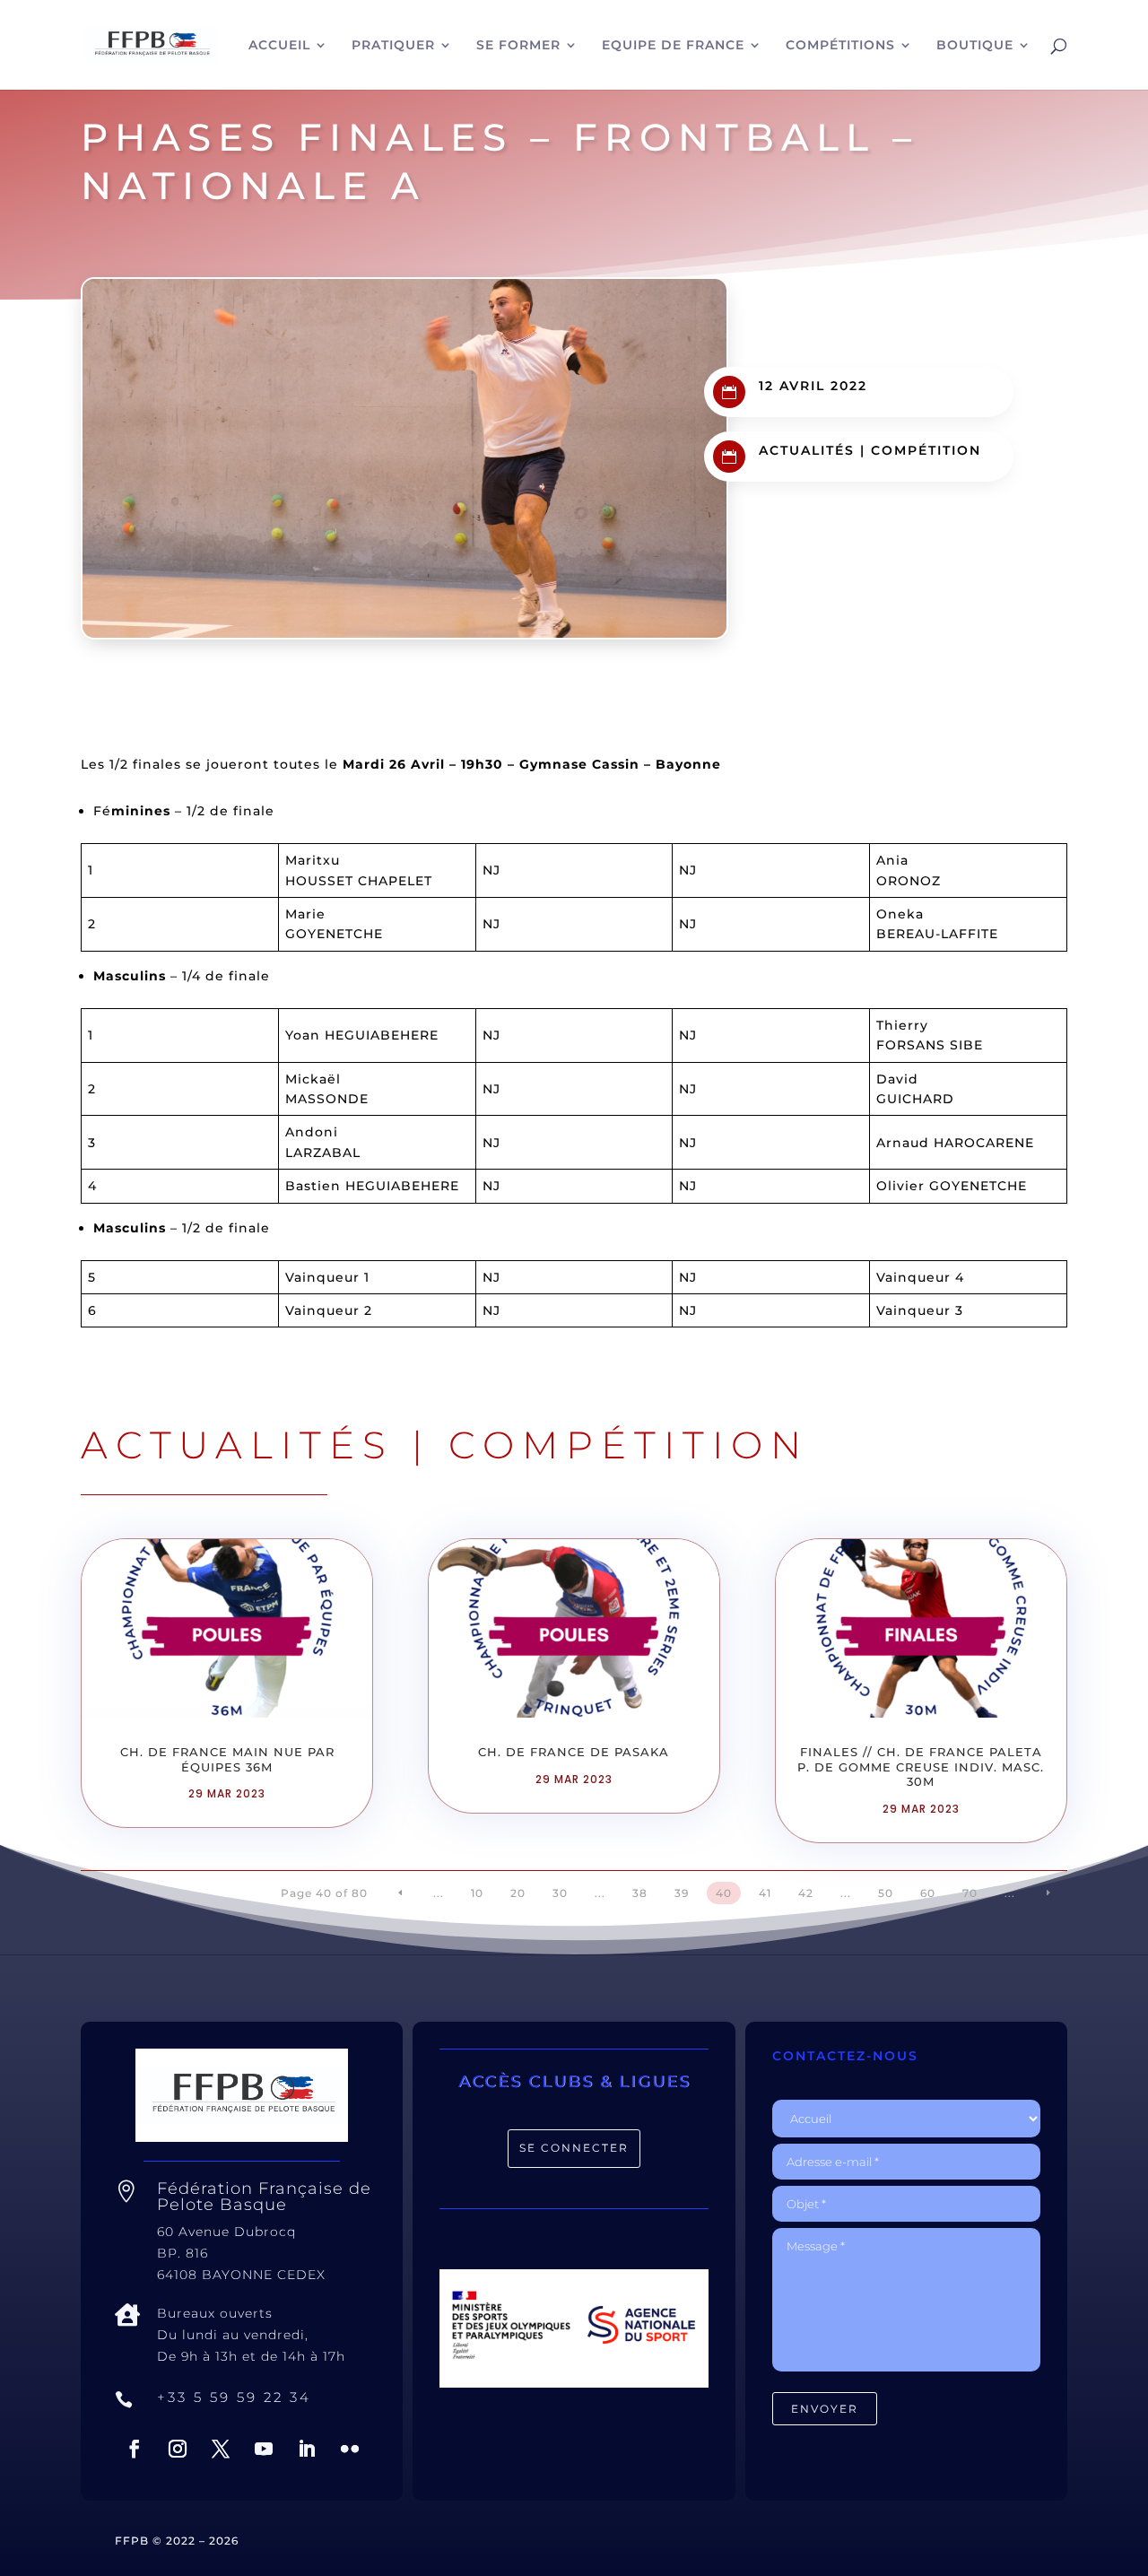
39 (682, 1893)
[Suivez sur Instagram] (178, 2449)
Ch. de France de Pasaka (574, 1752)
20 (518, 1893)
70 (970, 1893)
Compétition (926, 450)
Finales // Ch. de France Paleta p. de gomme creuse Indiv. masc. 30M (921, 1767)
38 (640, 1893)
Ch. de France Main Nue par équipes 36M (227, 1759)
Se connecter (574, 2148)
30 (560, 1893)
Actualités (807, 450)
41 (765, 1893)
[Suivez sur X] (221, 2449)
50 (886, 1893)
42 (806, 1893)
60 (928, 1893)
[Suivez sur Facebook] (135, 2449)
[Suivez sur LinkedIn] (307, 2449)
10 (477, 1893)
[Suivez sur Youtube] (264, 2449)
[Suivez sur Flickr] (350, 2449)
